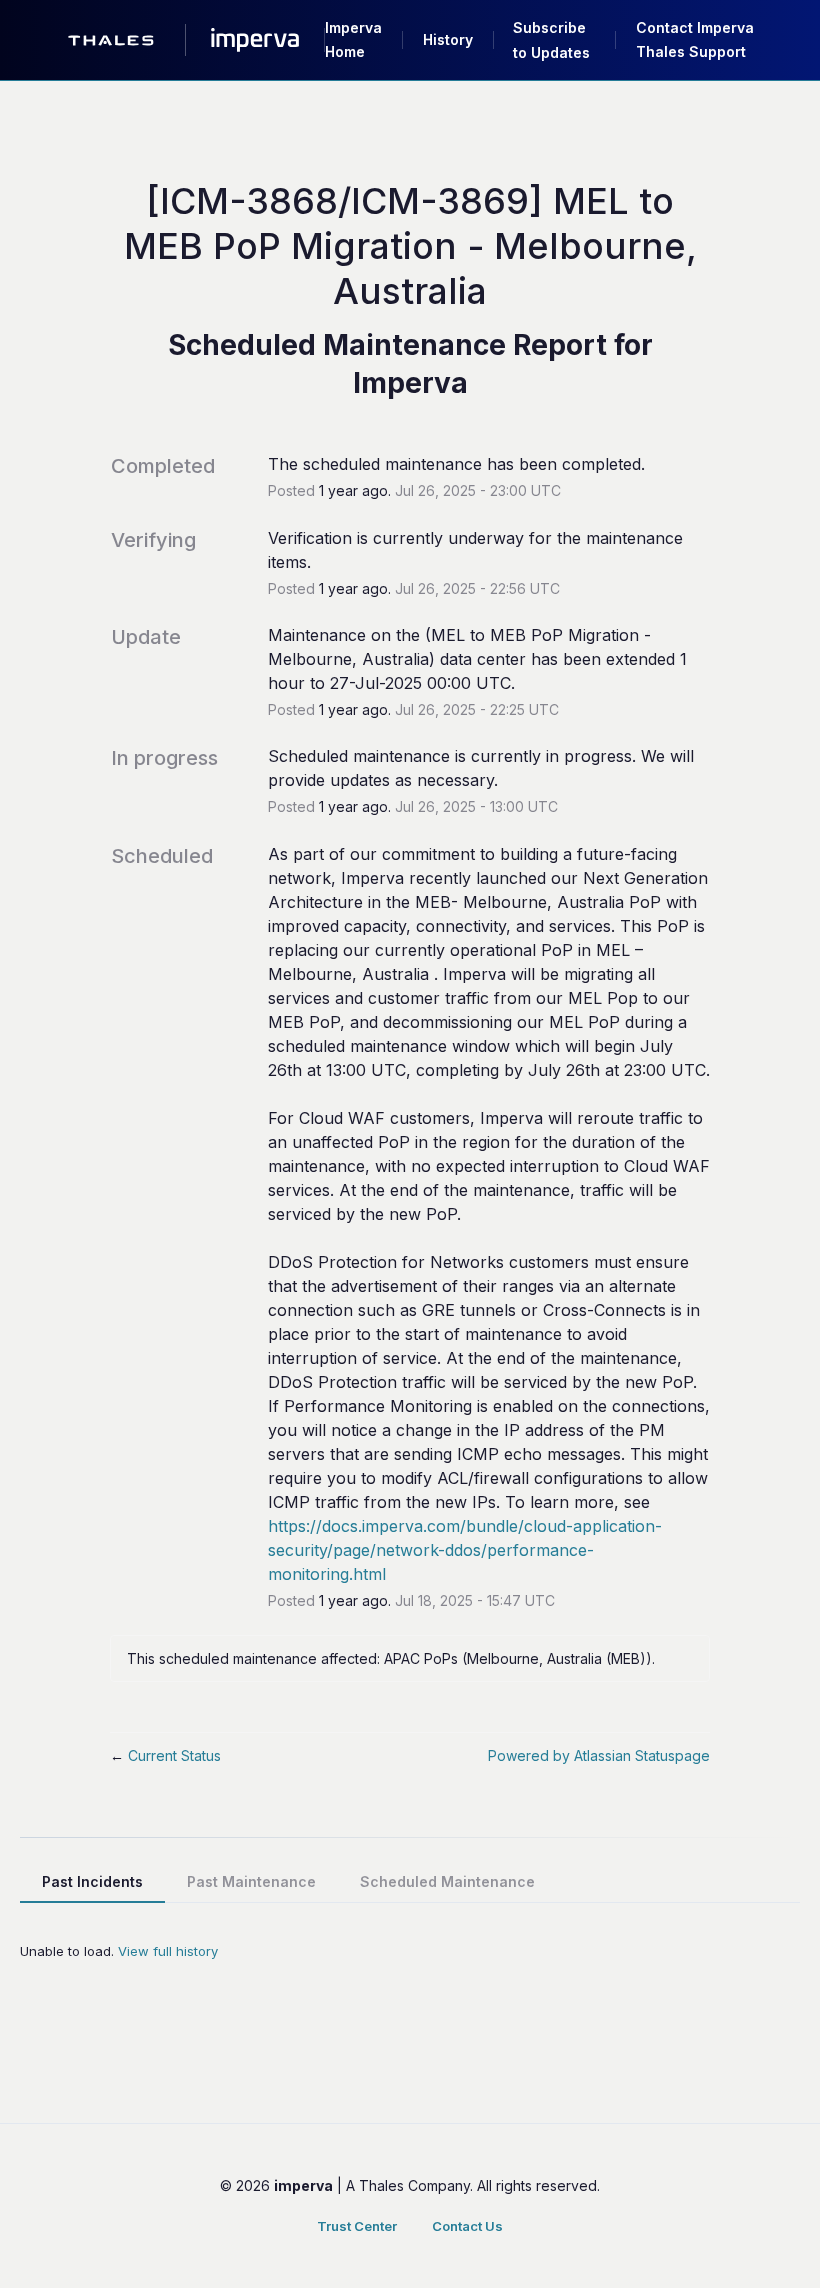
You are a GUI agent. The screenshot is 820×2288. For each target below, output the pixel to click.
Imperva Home (353, 39)
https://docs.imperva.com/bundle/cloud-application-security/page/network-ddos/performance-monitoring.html (465, 1550)
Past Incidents (92, 1881)
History (448, 39)
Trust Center (357, 2226)
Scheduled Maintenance (447, 1881)
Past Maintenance (251, 1881)
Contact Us (467, 2226)
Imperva (410, 383)
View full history (168, 1951)
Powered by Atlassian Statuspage (599, 1755)
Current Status (165, 1755)
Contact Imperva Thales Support (695, 39)
